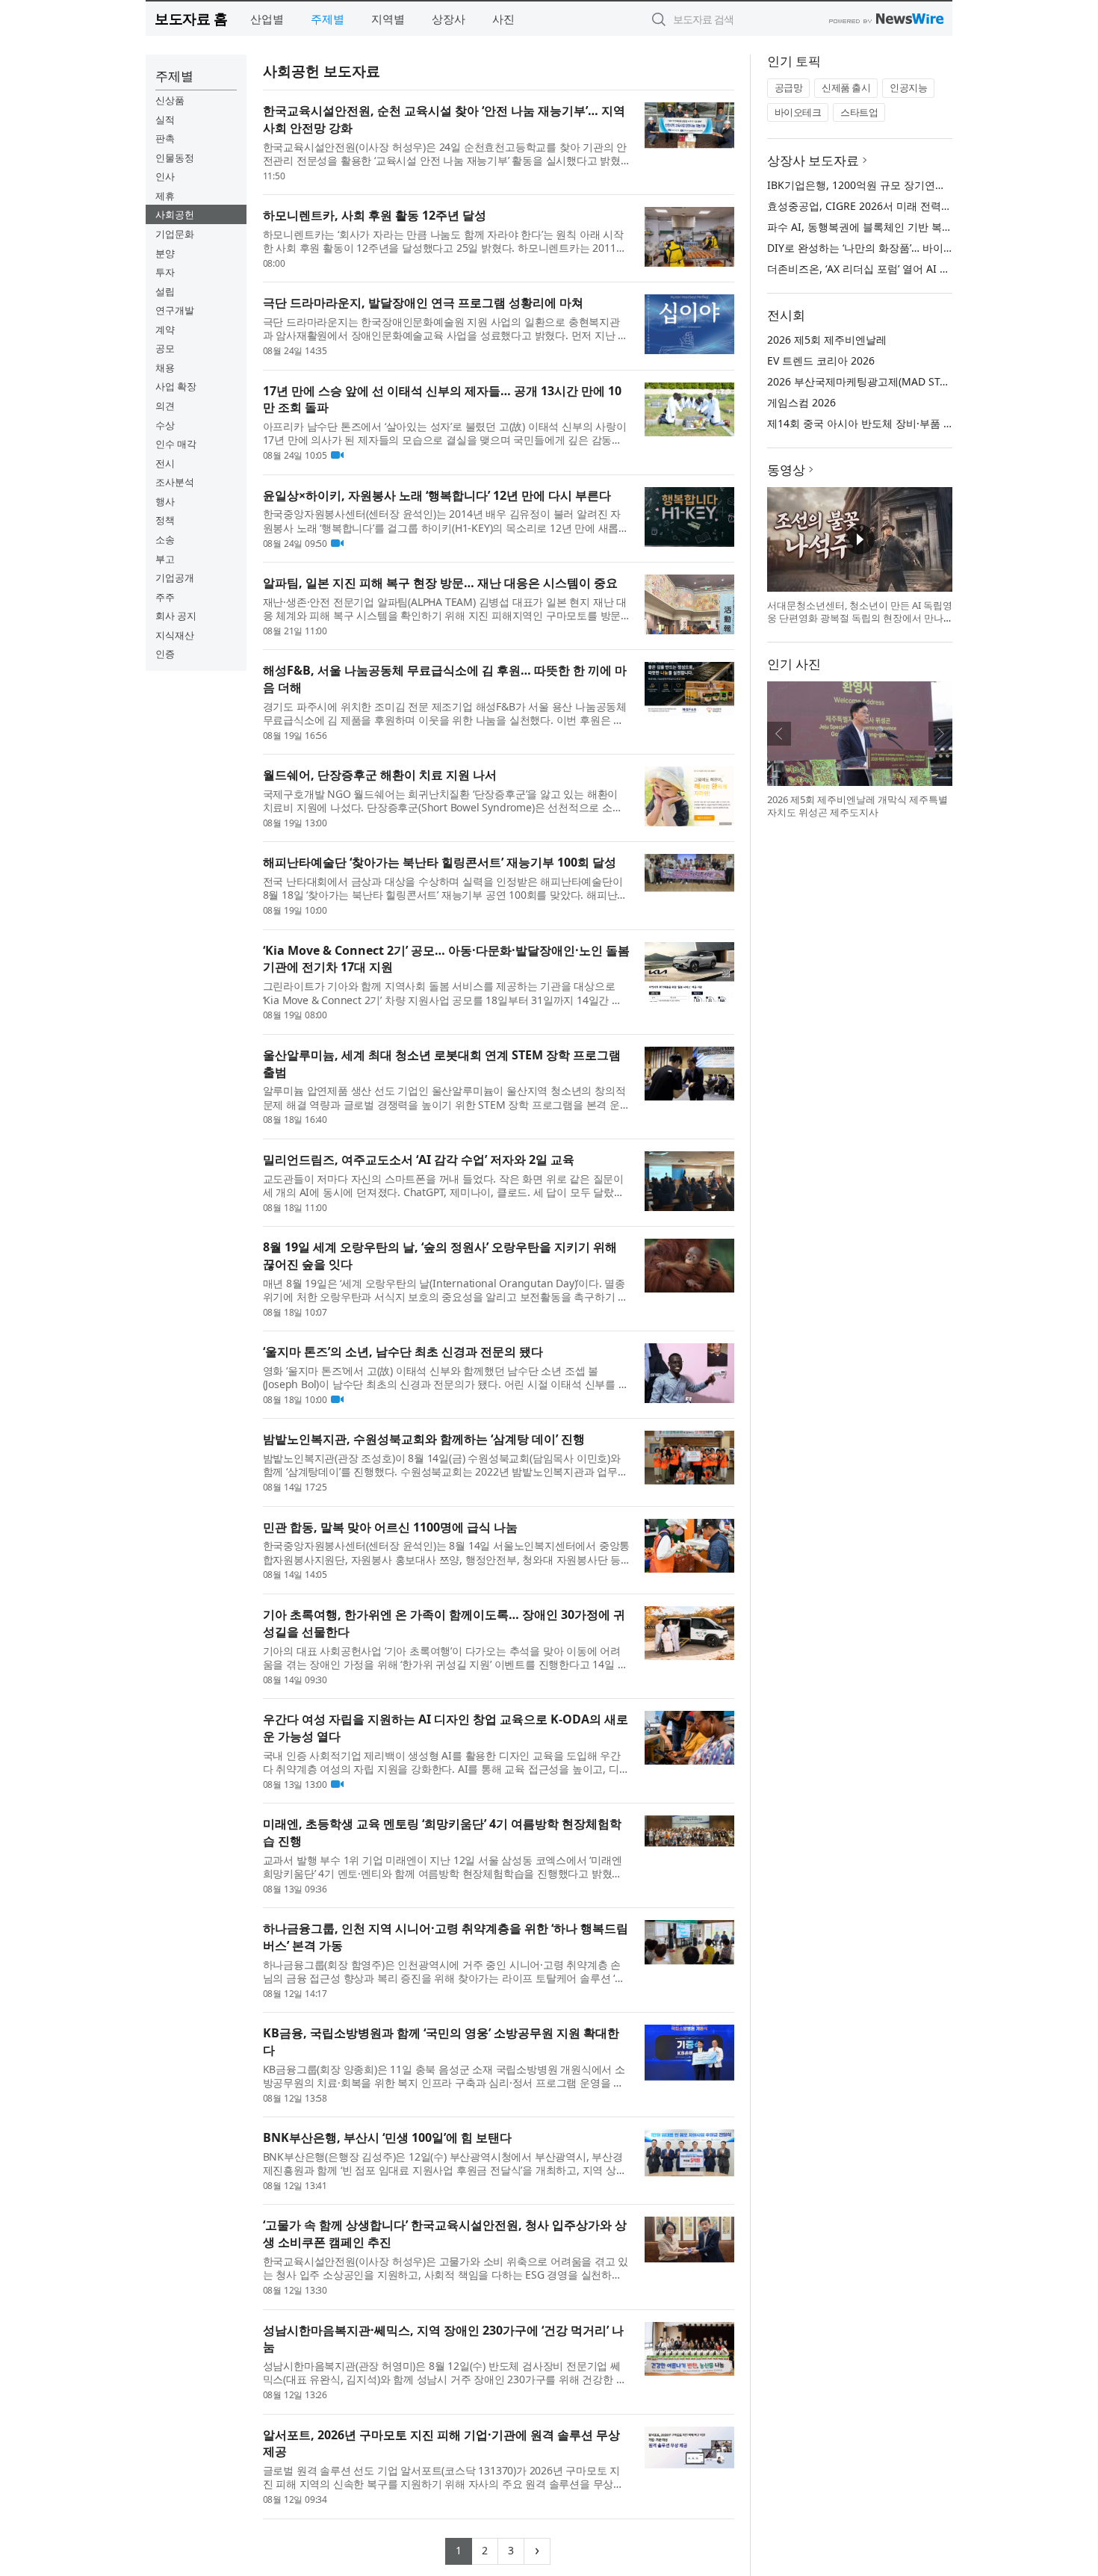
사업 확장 (176, 386)
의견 (165, 406)
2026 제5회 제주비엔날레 (827, 340)
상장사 (449, 19)
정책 (165, 520)
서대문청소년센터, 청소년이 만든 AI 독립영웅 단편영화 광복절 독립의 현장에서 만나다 (860, 618)
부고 (165, 559)
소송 (165, 539)
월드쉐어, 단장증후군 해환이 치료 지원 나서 (380, 775)
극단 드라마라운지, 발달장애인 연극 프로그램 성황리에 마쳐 (423, 303)
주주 (165, 597)
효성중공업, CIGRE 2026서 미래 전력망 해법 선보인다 (894, 206)
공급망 (789, 87)
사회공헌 (175, 214)
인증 (165, 654)
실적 (165, 120)
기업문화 (175, 234)
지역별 (388, 19)
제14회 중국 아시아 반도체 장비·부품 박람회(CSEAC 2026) (903, 423)
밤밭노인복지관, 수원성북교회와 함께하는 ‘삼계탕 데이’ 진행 (424, 1439)
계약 (165, 329)
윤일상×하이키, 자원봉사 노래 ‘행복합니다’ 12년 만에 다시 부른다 (437, 495)
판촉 (165, 138)
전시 (165, 463)
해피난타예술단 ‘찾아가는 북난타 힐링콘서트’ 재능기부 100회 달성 (440, 862)
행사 (165, 501)
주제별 (328, 19)
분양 (165, 253)
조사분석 (175, 482)
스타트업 (859, 112)
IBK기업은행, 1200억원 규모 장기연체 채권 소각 (880, 185)
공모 (165, 348)
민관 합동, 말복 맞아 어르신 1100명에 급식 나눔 (390, 1527)
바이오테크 (798, 112)
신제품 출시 (846, 87)
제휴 (165, 196)
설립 (165, 291)
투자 (165, 272)
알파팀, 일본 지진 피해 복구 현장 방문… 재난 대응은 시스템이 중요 (440, 583)
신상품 (170, 100)
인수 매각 (176, 444)
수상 (165, 425)
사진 (503, 19)
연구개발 (175, 310)
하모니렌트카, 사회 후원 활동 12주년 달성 (375, 215)
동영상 (786, 470)
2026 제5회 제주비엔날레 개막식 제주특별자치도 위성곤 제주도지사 (857, 806)
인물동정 (175, 158)
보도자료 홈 (191, 18)
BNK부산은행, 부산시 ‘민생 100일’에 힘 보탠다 (387, 2137)
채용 (165, 368)
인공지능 (908, 87)
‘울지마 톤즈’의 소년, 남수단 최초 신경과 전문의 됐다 (403, 1352)
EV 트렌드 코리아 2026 (821, 360)
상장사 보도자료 (813, 160)
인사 (165, 176)
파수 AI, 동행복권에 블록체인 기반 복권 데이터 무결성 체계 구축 (918, 227)
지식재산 (175, 635)
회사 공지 (176, 616)
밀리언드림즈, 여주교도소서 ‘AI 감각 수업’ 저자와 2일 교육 (419, 1159)
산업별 (267, 19)
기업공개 (175, 578)
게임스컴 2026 (801, 402)
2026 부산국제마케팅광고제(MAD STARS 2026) (878, 381)
